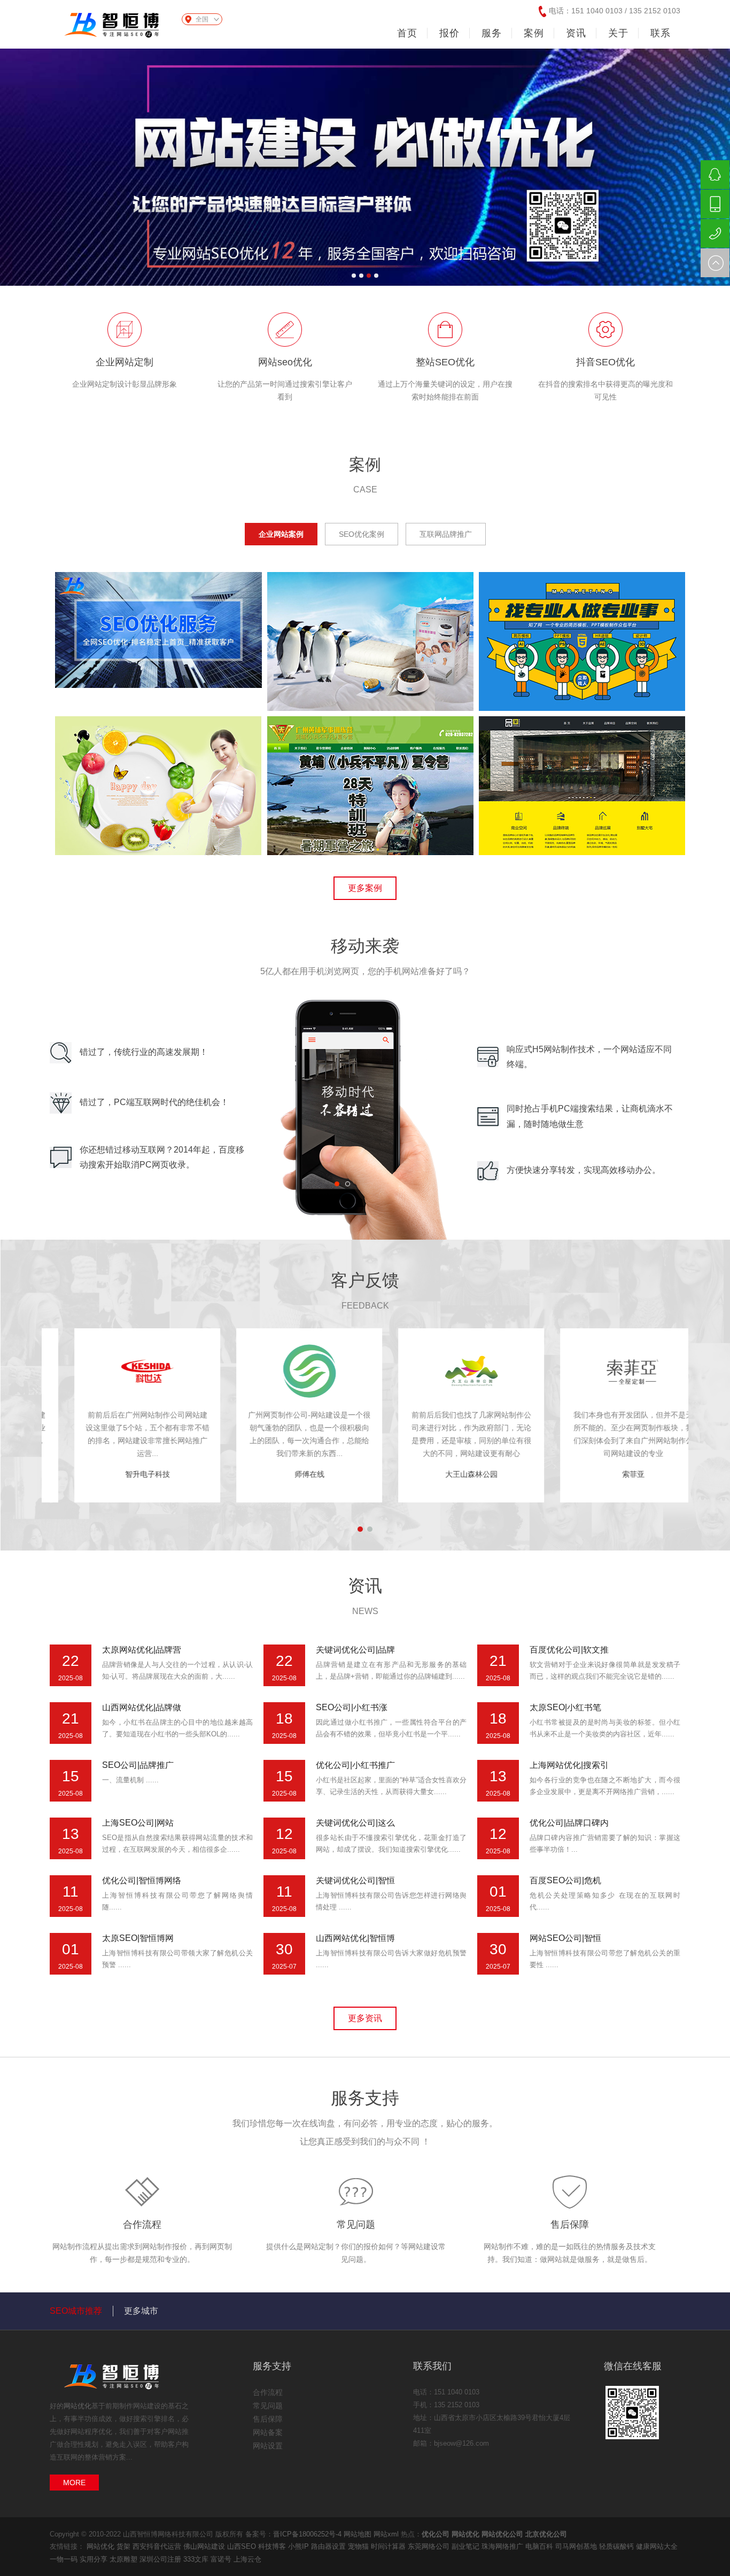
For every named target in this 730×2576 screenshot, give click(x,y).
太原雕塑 (125, 2559)
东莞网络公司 (430, 2546)
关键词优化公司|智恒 (355, 1880)
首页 (407, 33)
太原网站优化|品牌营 (142, 1650)
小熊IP (300, 2546)
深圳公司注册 (161, 2559)
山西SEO (243, 2546)
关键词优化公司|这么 (355, 1823)
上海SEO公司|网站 (138, 1823)
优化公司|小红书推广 (355, 1765)
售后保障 (570, 2225)
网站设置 (268, 2446)
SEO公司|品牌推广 (138, 1765)
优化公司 (436, 2534)
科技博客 (273, 2546)
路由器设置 (329, 2546)
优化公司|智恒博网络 (142, 1880)
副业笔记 (467, 2546)
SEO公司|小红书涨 (352, 1707)
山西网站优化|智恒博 (355, 1938)
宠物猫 (359, 2546)
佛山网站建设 (205, 2546)
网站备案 (268, 2432)
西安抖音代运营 (158, 2546)
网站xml (386, 2534)
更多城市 (141, 2311)
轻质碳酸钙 (618, 2546)
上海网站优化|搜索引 (569, 1765)
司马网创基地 (577, 2546)
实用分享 (95, 2559)
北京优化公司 (546, 2534)
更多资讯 (365, 2018)
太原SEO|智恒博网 (138, 1938)
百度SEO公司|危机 (565, 1880)
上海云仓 (247, 2559)
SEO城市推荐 (76, 2311)
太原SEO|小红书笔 (565, 1707)
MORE (74, 2483)
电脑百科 (540, 2546)
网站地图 (358, 2534)
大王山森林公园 (609, 1474)
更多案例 (365, 888)
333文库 (197, 2559)
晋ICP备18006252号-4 (307, 2534)
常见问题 (356, 2225)
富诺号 (222, 2559)
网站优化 (77, 2406)
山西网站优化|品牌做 (142, 1707)
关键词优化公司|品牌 (355, 1650)
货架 (125, 2546)
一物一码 (65, 2559)
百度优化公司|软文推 (569, 1650)
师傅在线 (447, 1474)
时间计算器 (389, 2546)
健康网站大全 (657, 2546)
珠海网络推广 (503, 2546)
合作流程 (142, 2225)
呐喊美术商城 (123, 1474)
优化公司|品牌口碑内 (569, 1823)
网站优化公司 (502, 2534)
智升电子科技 (285, 1474)
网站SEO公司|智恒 (565, 1938)
